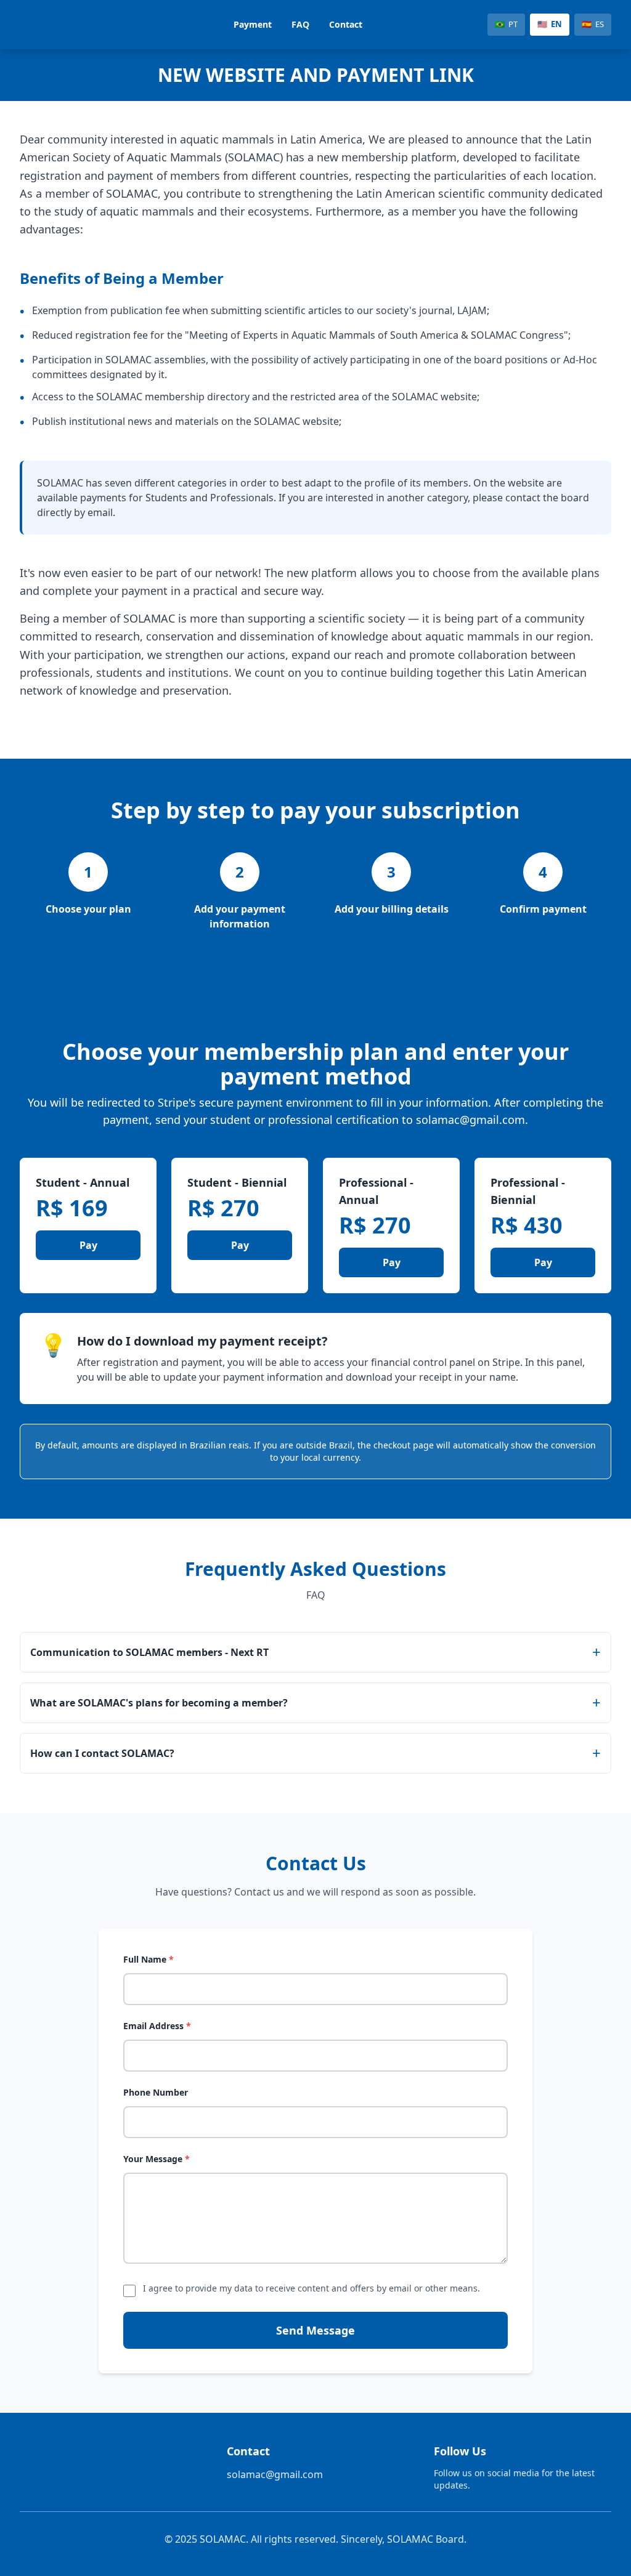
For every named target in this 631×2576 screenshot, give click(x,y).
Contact (346, 24)
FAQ (300, 24)
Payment (253, 24)
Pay (88, 1245)
